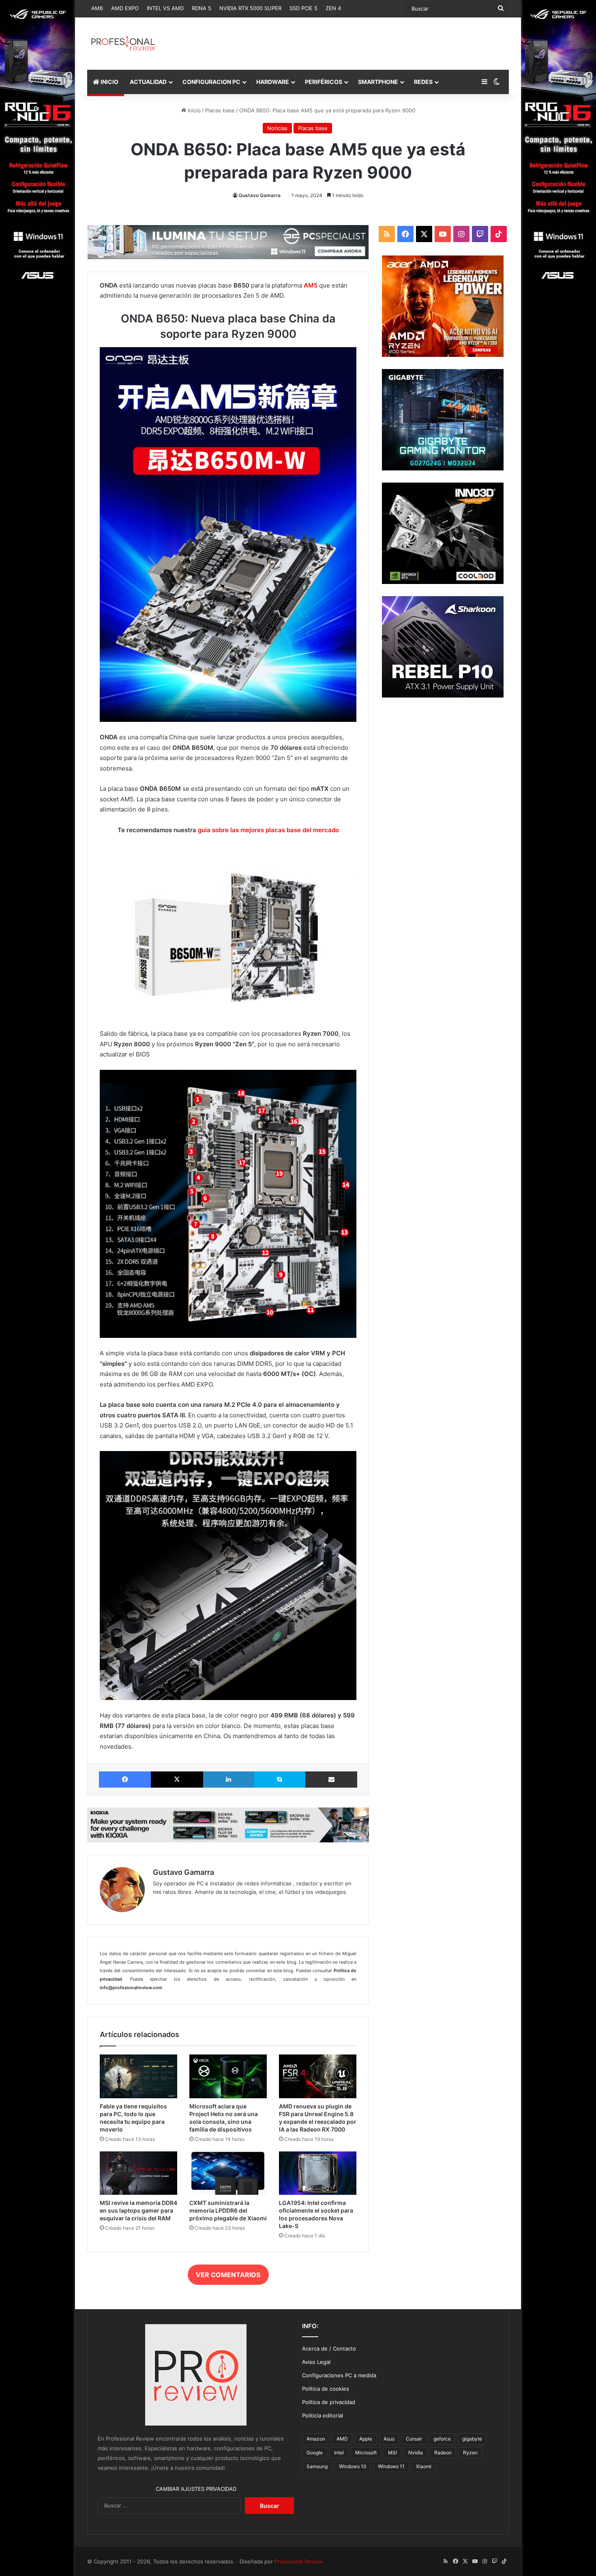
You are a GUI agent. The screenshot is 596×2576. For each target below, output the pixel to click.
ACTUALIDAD (148, 82)
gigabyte (472, 2439)
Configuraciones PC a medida (339, 2375)
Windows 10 (353, 2466)
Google (315, 2453)
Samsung (317, 2466)
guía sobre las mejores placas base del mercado (268, 830)
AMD (342, 2439)
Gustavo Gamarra (260, 195)
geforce (442, 2439)
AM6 (97, 8)
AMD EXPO (125, 8)
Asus (389, 2439)
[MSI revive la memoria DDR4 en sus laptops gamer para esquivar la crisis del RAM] (138, 2173)
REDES (423, 82)
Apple (366, 2439)
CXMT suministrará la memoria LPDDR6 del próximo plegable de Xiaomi (228, 2210)
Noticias (277, 128)
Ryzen (470, 2453)
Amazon (316, 2439)
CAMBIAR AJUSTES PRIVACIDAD (196, 2489)
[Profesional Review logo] (123, 44)
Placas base (220, 110)
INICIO (109, 82)
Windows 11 (391, 2466)
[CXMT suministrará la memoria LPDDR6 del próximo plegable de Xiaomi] (228, 2173)
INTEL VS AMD (165, 8)
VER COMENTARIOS (228, 2275)
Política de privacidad (329, 2402)
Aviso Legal (316, 2362)
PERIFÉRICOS (324, 82)
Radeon (443, 2453)
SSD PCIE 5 (303, 8)
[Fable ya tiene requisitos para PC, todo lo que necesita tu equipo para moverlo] (138, 2076)
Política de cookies (326, 2389)
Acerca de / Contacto (329, 2348)
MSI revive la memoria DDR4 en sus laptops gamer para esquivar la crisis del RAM (138, 2210)
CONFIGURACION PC (211, 82)
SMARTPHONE (378, 82)
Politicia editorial (323, 2415)
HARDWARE (273, 82)
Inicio (193, 110)
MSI (392, 2453)
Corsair (414, 2439)
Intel (339, 2453)
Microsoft (366, 2453)
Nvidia (416, 2453)
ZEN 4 (333, 8)
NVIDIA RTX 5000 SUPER (250, 8)
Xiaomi (424, 2466)
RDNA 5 (202, 8)
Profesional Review (299, 2561)
